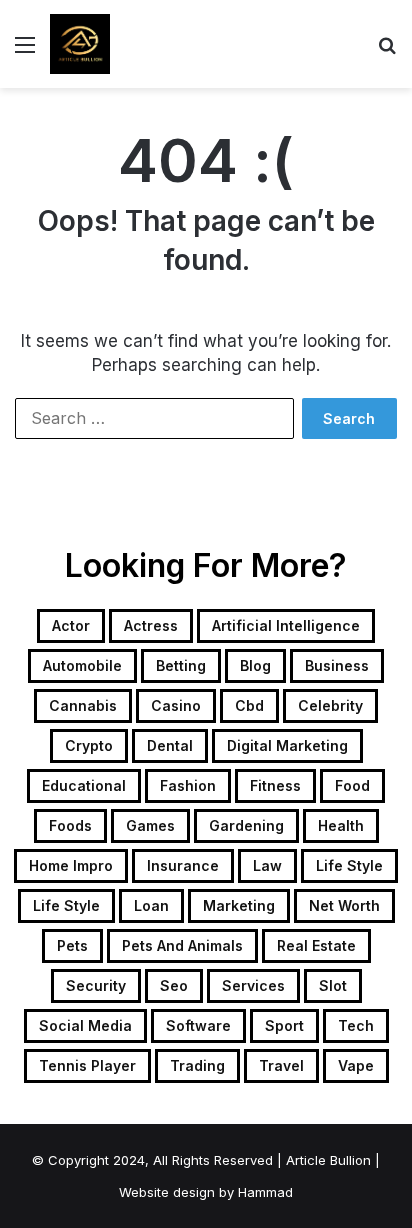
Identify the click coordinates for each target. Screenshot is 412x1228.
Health (341, 825)
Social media (85, 1025)
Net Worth (344, 905)
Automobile (82, 665)
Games (150, 825)
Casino (176, 705)
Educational (84, 785)
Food (352, 785)
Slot (333, 985)
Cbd (249, 705)
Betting (181, 665)
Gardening (246, 825)
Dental (170, 745)
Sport (284, 1025)
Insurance (183, 865)
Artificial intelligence (286, 625)
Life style (66, 905)
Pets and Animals (182, 945)
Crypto (89, 745)
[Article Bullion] (80, 44)
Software (198, 1025)
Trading (197, 1065)
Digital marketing (287, 745)
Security (96, 985)
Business (337, 665)
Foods (70, 825)
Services (253, 985)
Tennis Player (87, 1065)
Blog (255, 665)
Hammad (265, 1192)
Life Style (349, 865)
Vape (356, 1065)
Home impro (71, 865)
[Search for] (387, 51)
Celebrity (330, 705)
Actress (151, 625)
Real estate (316, 945)
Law (267, 865)
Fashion (188, 785)
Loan (151, 905)
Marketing (239, 905)
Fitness (275, 785)
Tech (356, 1025)
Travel (281, 1065)
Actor (71, 625)
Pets (72, 945)
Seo (174, 985)
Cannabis (83, 705)
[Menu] (25, 51)
